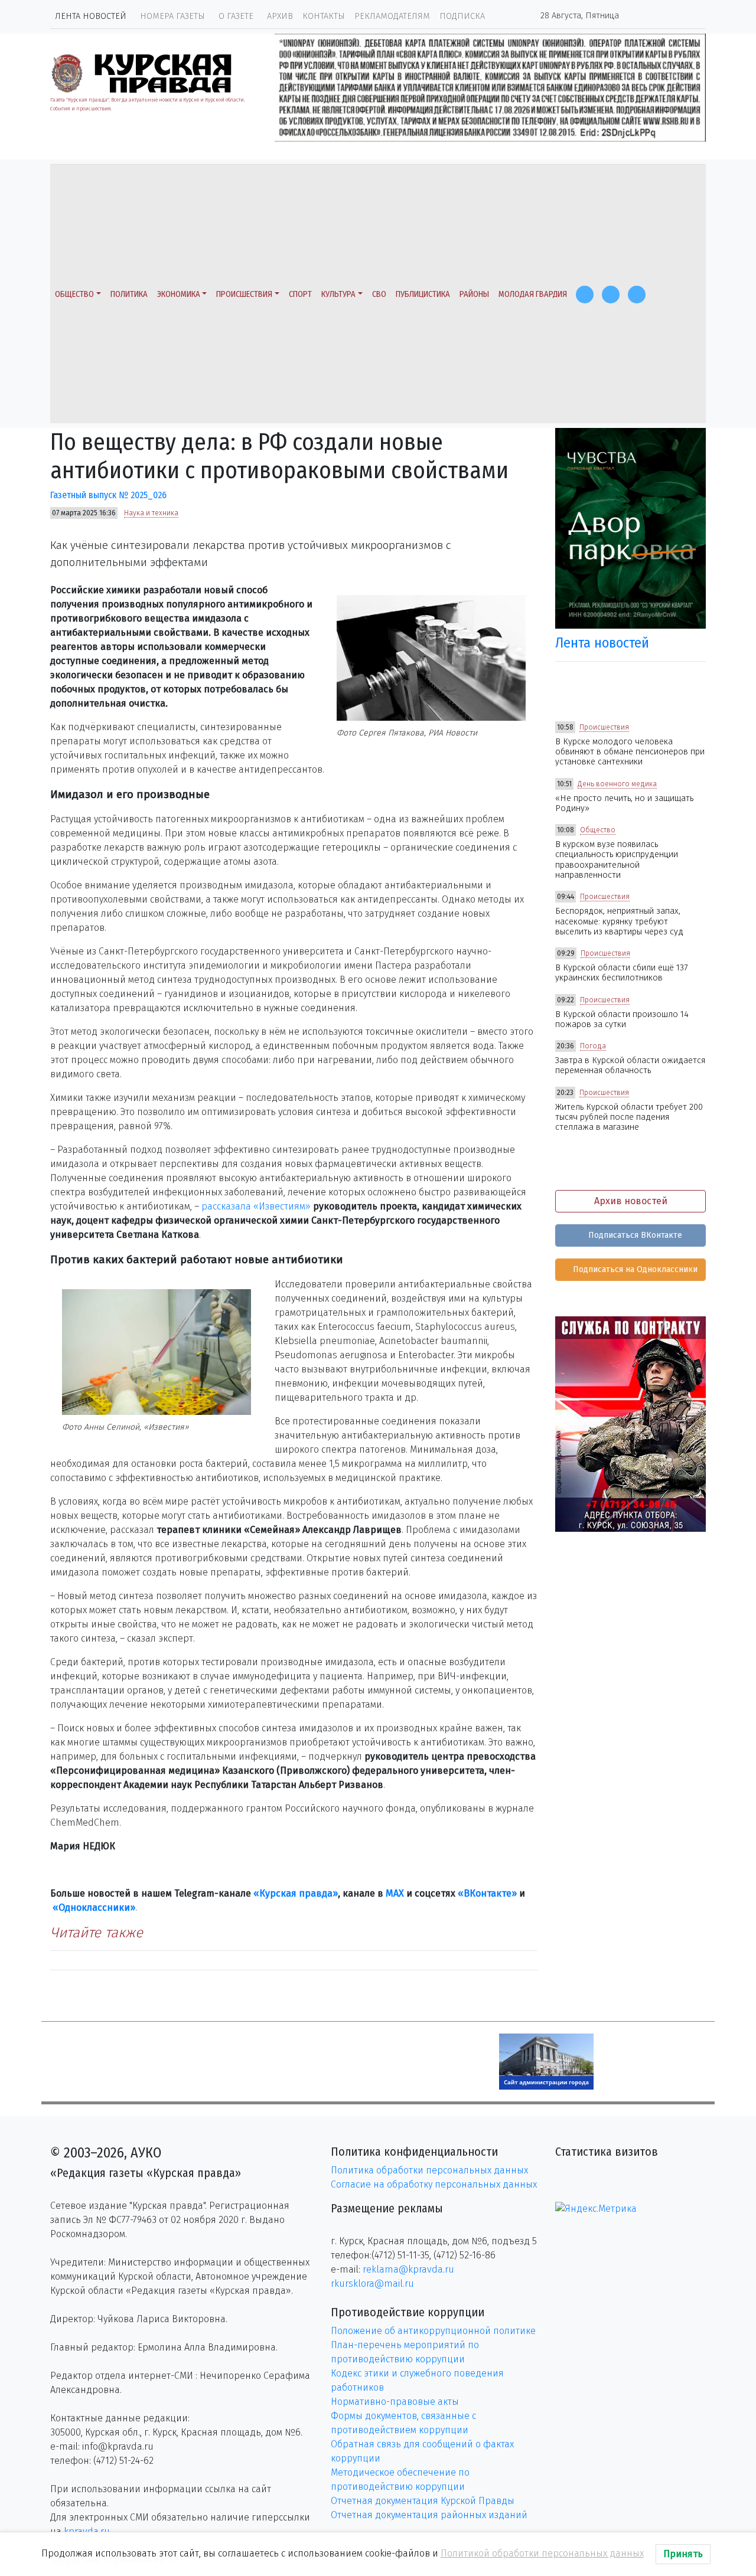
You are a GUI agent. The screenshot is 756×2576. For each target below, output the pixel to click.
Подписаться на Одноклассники (634, 1269)
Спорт (300, 294)
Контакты (324, 16)
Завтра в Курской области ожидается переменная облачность (630, 1065)
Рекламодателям (392, 16)
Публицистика (423, 294)
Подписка (462, 16)
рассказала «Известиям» (256, 1206)
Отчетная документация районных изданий (429, 2515)
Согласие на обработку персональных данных (434, 2184)
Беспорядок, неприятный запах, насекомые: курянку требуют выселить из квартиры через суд (619, 921)
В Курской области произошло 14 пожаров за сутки (622, 1019)
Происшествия (244, 294)
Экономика (179, 294)
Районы (474, 294)
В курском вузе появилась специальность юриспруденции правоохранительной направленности (617, 860)
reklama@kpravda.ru (408, 2269)
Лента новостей (91, 16)
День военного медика (617, 784)
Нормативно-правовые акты (395, 2402)
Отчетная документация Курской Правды (423, 2501)
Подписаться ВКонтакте (634, 1235)
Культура (338, 294)
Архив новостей (631, 1201)
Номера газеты (172, 16)
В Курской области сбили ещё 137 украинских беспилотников (621, 973)
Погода (593, 1046)
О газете (236, 16)
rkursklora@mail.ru (372, 2284)
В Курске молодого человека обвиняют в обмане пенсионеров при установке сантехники (630, 752)
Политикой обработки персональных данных (542, 2553)
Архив (280, 16)
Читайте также (97, 1933)
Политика (129, 294)
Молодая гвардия (533, 294)
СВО (379, 294)
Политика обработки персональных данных (429, 2170)
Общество (74, 294)
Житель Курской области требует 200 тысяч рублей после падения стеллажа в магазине (629, 1117)
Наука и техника (151, 513)
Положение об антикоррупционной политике (433, 2331)
